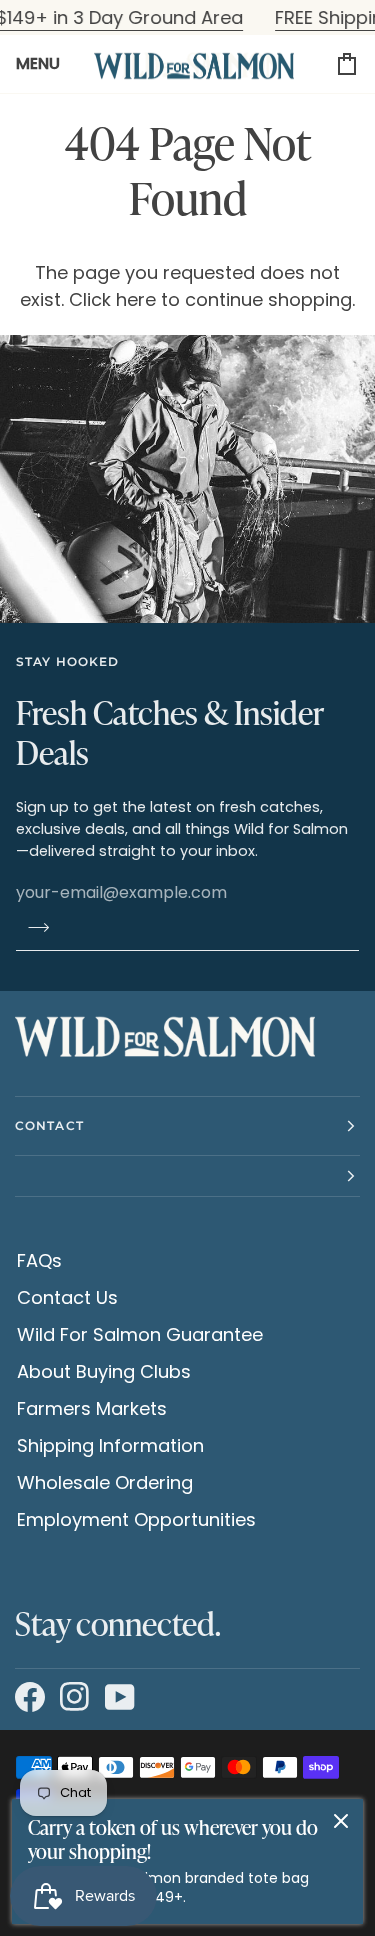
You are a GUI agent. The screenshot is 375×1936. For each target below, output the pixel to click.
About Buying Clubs (104, 1371)
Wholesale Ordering (105, 1482)
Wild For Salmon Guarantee (140, 1334)
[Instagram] (72, 1698)
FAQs (39, 1260)
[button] (187, 1176)
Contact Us (67, 1297)
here (136, 299)
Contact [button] (49, 1125)
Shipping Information (110, 1445)
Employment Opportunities (136, 1519)
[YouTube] (117, 1698)
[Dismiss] (341, 1821)
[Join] (32, 927)
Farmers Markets (92, 1408)
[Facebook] (27, 1698)
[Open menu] (46, 64)
